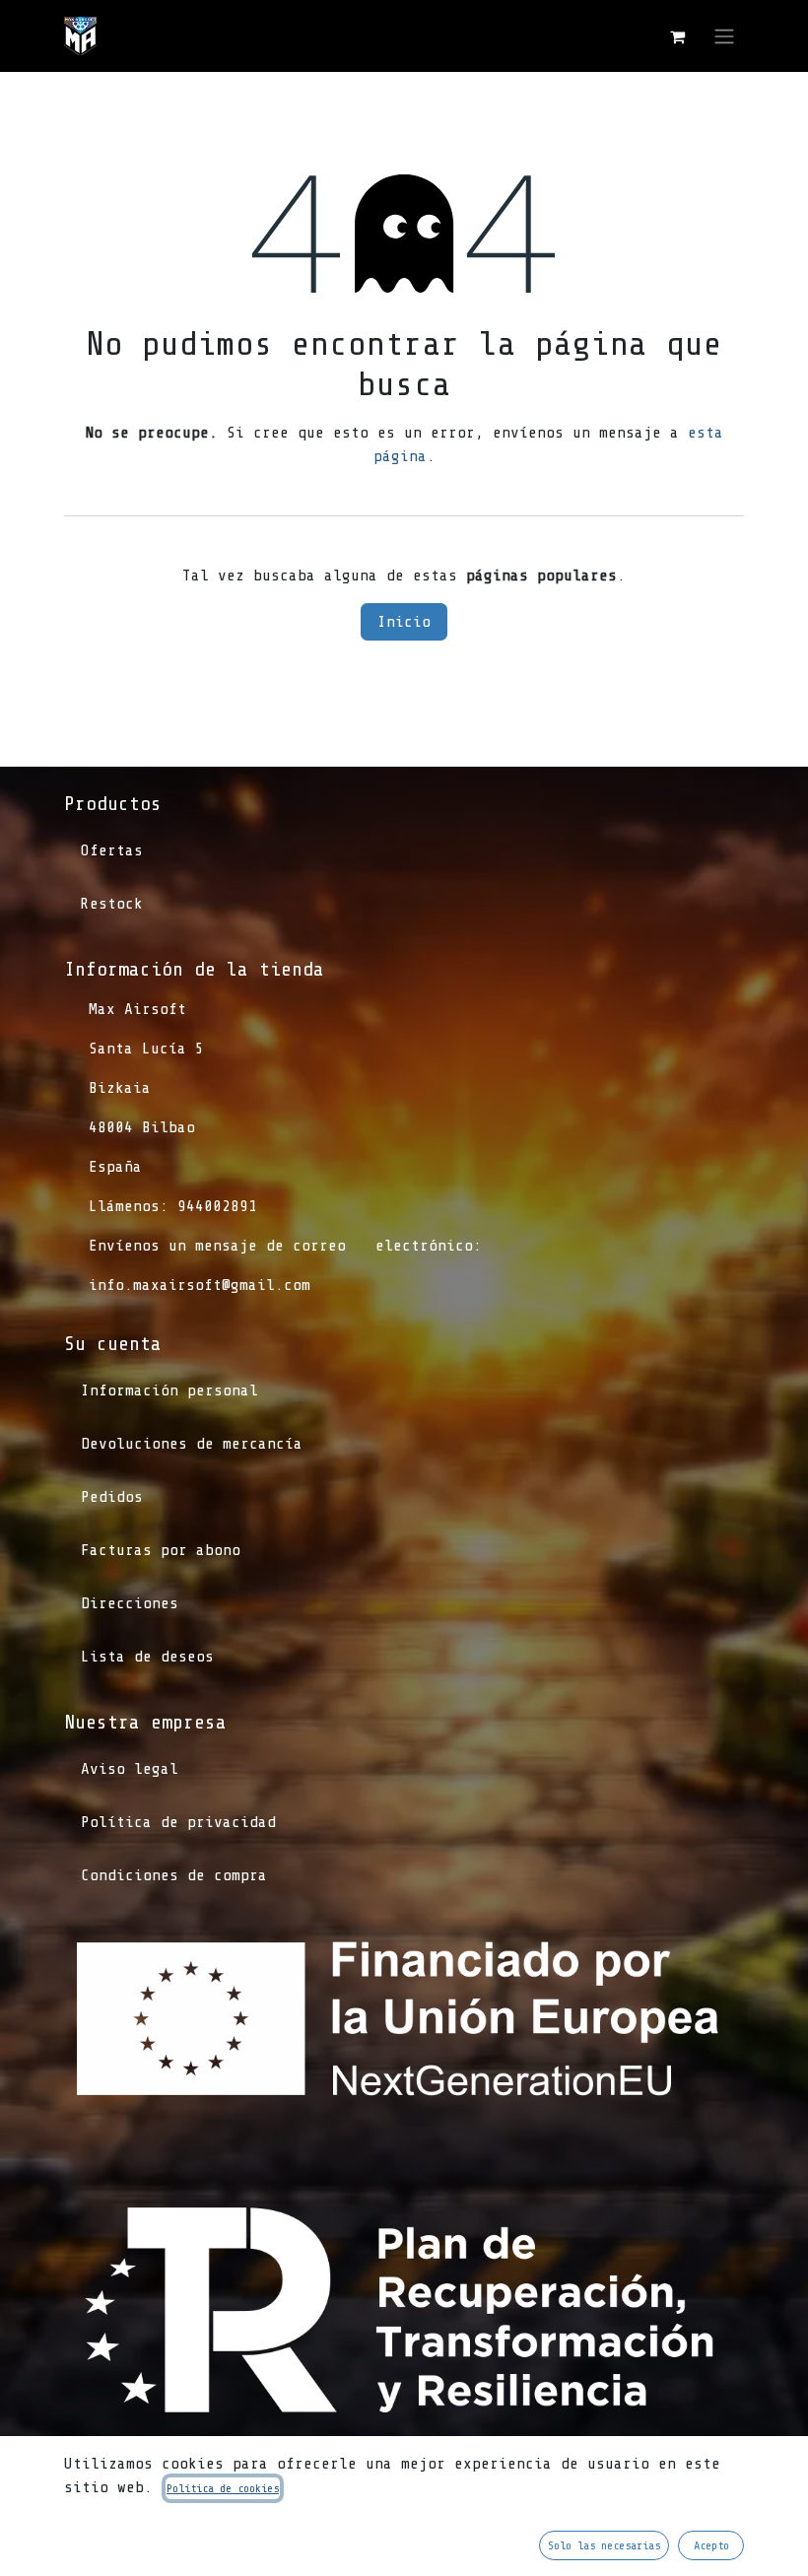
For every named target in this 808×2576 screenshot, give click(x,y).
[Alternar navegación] (724, 36)
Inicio (404, 622)
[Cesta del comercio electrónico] (677, 36)
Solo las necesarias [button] (604, 2545)
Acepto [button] (711, 2545)
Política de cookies (223, 2488)
